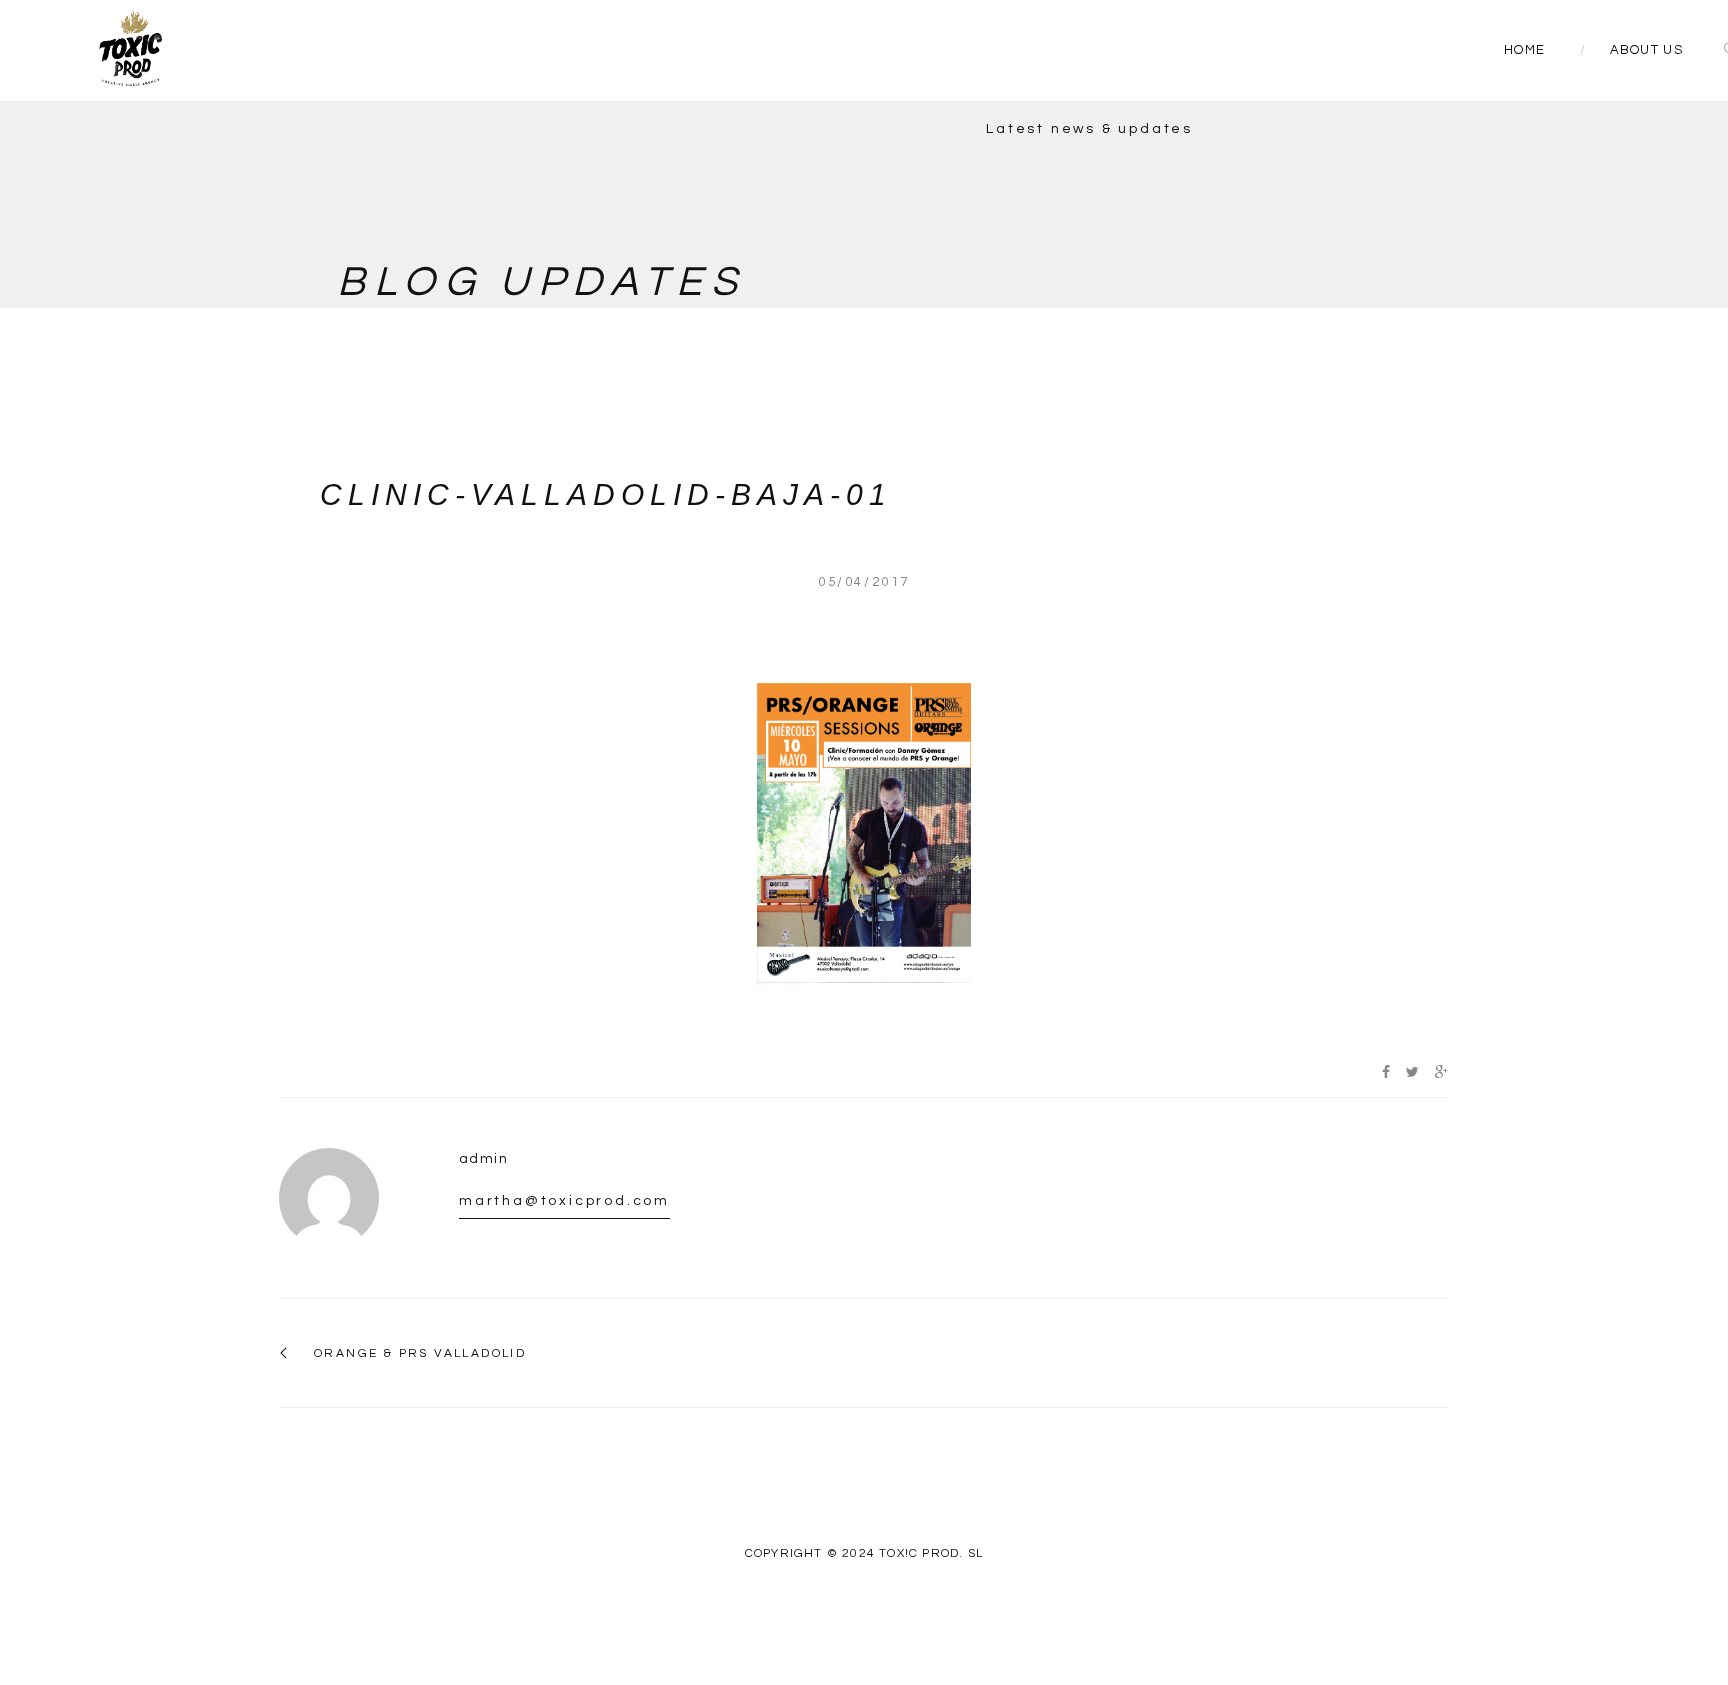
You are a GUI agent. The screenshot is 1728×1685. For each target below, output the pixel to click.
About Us (1646, 50)
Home (1524, 50)
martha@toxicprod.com (564, 1201)
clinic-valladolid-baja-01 (606, 494)
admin (483, 1159)
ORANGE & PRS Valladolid (420, 1353)
